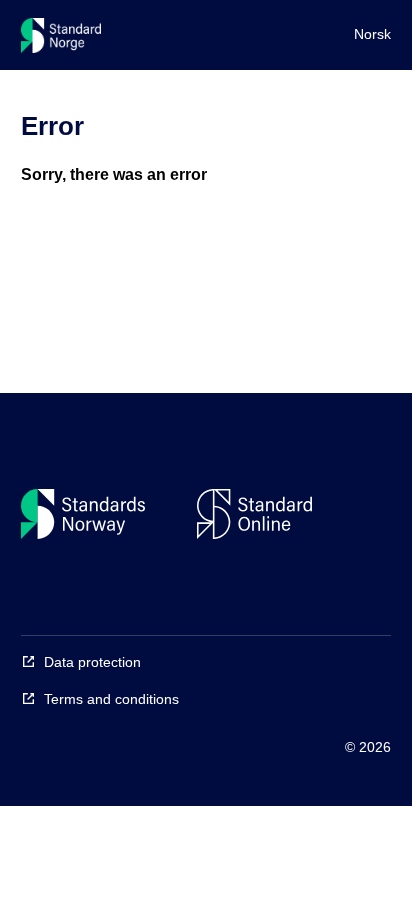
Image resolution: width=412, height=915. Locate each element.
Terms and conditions (111, 699)
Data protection (92, 662)
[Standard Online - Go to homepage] (61, 40)
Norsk (372, 34)
